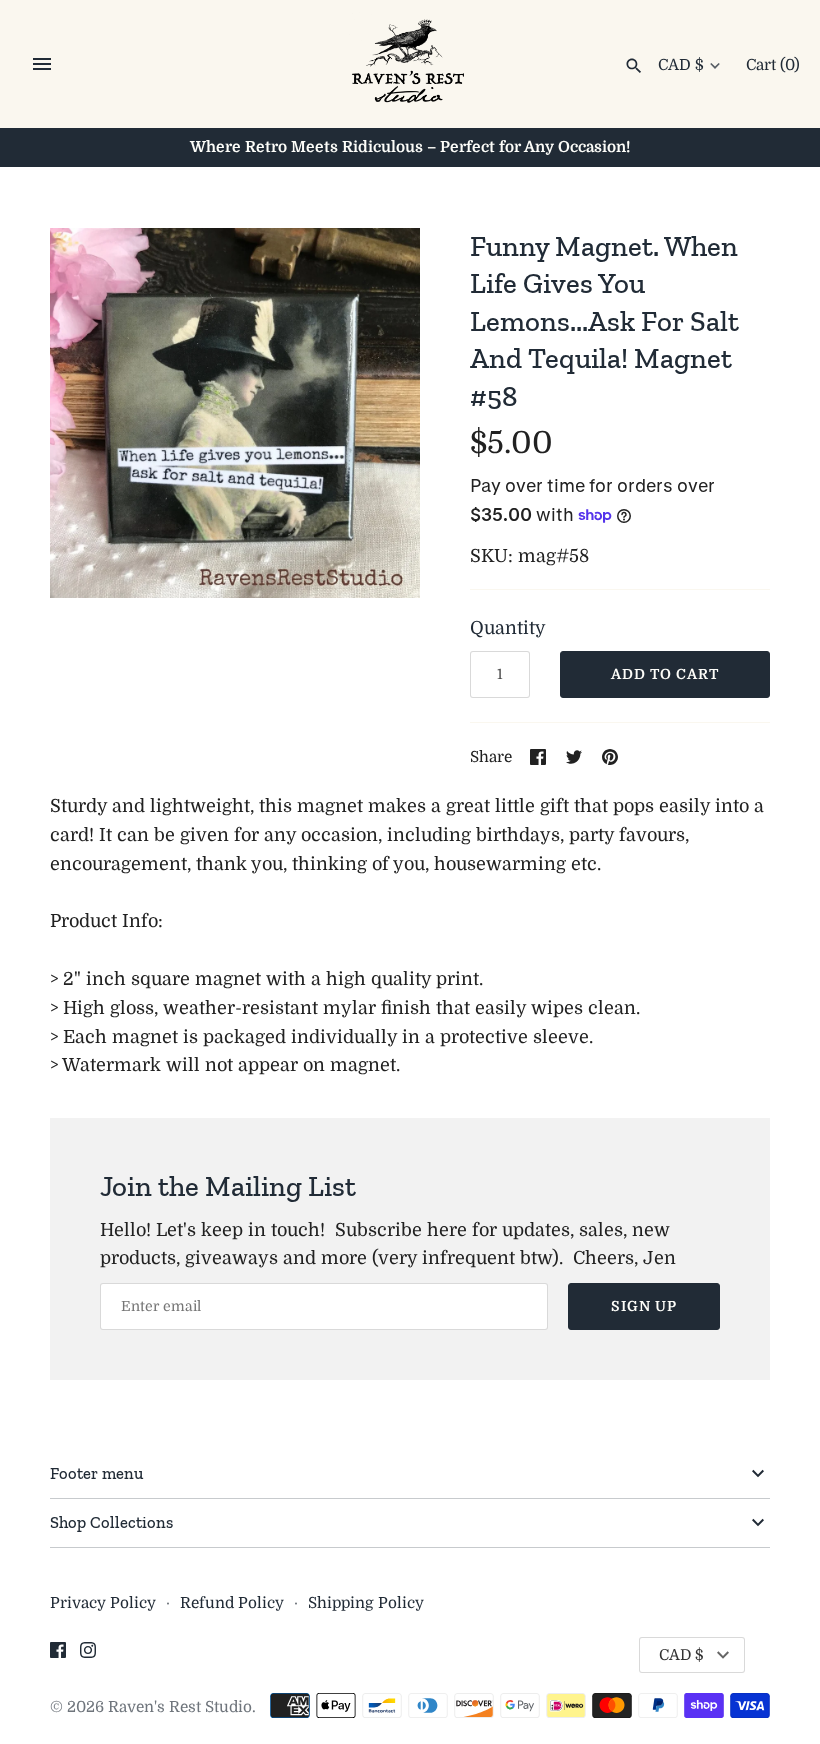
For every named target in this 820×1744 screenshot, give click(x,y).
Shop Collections (111, 1522)
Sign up (644, 1306)
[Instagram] (88, 1656)
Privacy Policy (103, 1603)
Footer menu (96, 1473)
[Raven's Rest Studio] (410, 65)
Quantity (508, 628)
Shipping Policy (366, 1603)
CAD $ (681, 65)
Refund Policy (232, 1603)
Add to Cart (665, 674)
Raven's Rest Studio (180, 1707)
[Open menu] (42, 64)
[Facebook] (58, 1656)
